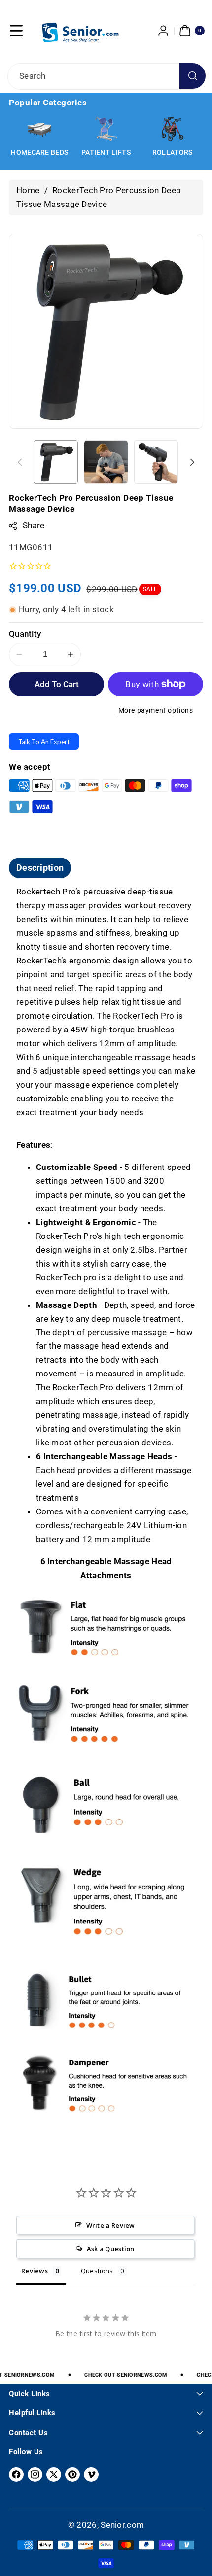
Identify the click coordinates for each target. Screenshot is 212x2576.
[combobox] (106, 76)
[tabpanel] (106, 1510)
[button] (16, 31)
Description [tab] (40, 868)
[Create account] (164, 31)
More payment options (156, 710)
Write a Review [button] (111, 2225)
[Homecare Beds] (39, 129)
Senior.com (122, 2525)
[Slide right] (192, 462)
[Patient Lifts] (106, 129)
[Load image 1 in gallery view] (56, 462)
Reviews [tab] (35, 2271)
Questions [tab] (97, 2271)
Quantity (25, 634)
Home (28, 190)
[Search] (193, 76)
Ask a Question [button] (111, 2249)
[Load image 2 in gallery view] (106, 462)
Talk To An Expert (44, 742)
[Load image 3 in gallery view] (156, 462)
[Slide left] (20, 462)
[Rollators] (173, 129)
